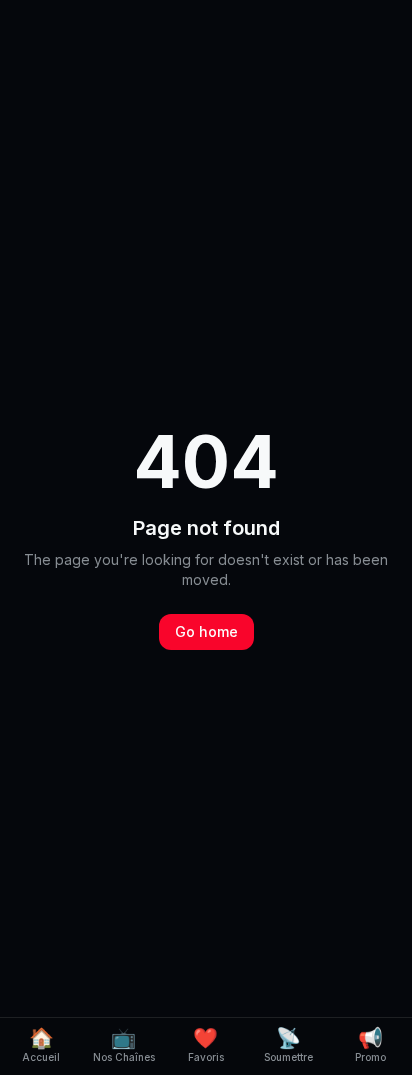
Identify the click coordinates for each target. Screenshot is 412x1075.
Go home (206, 631)
